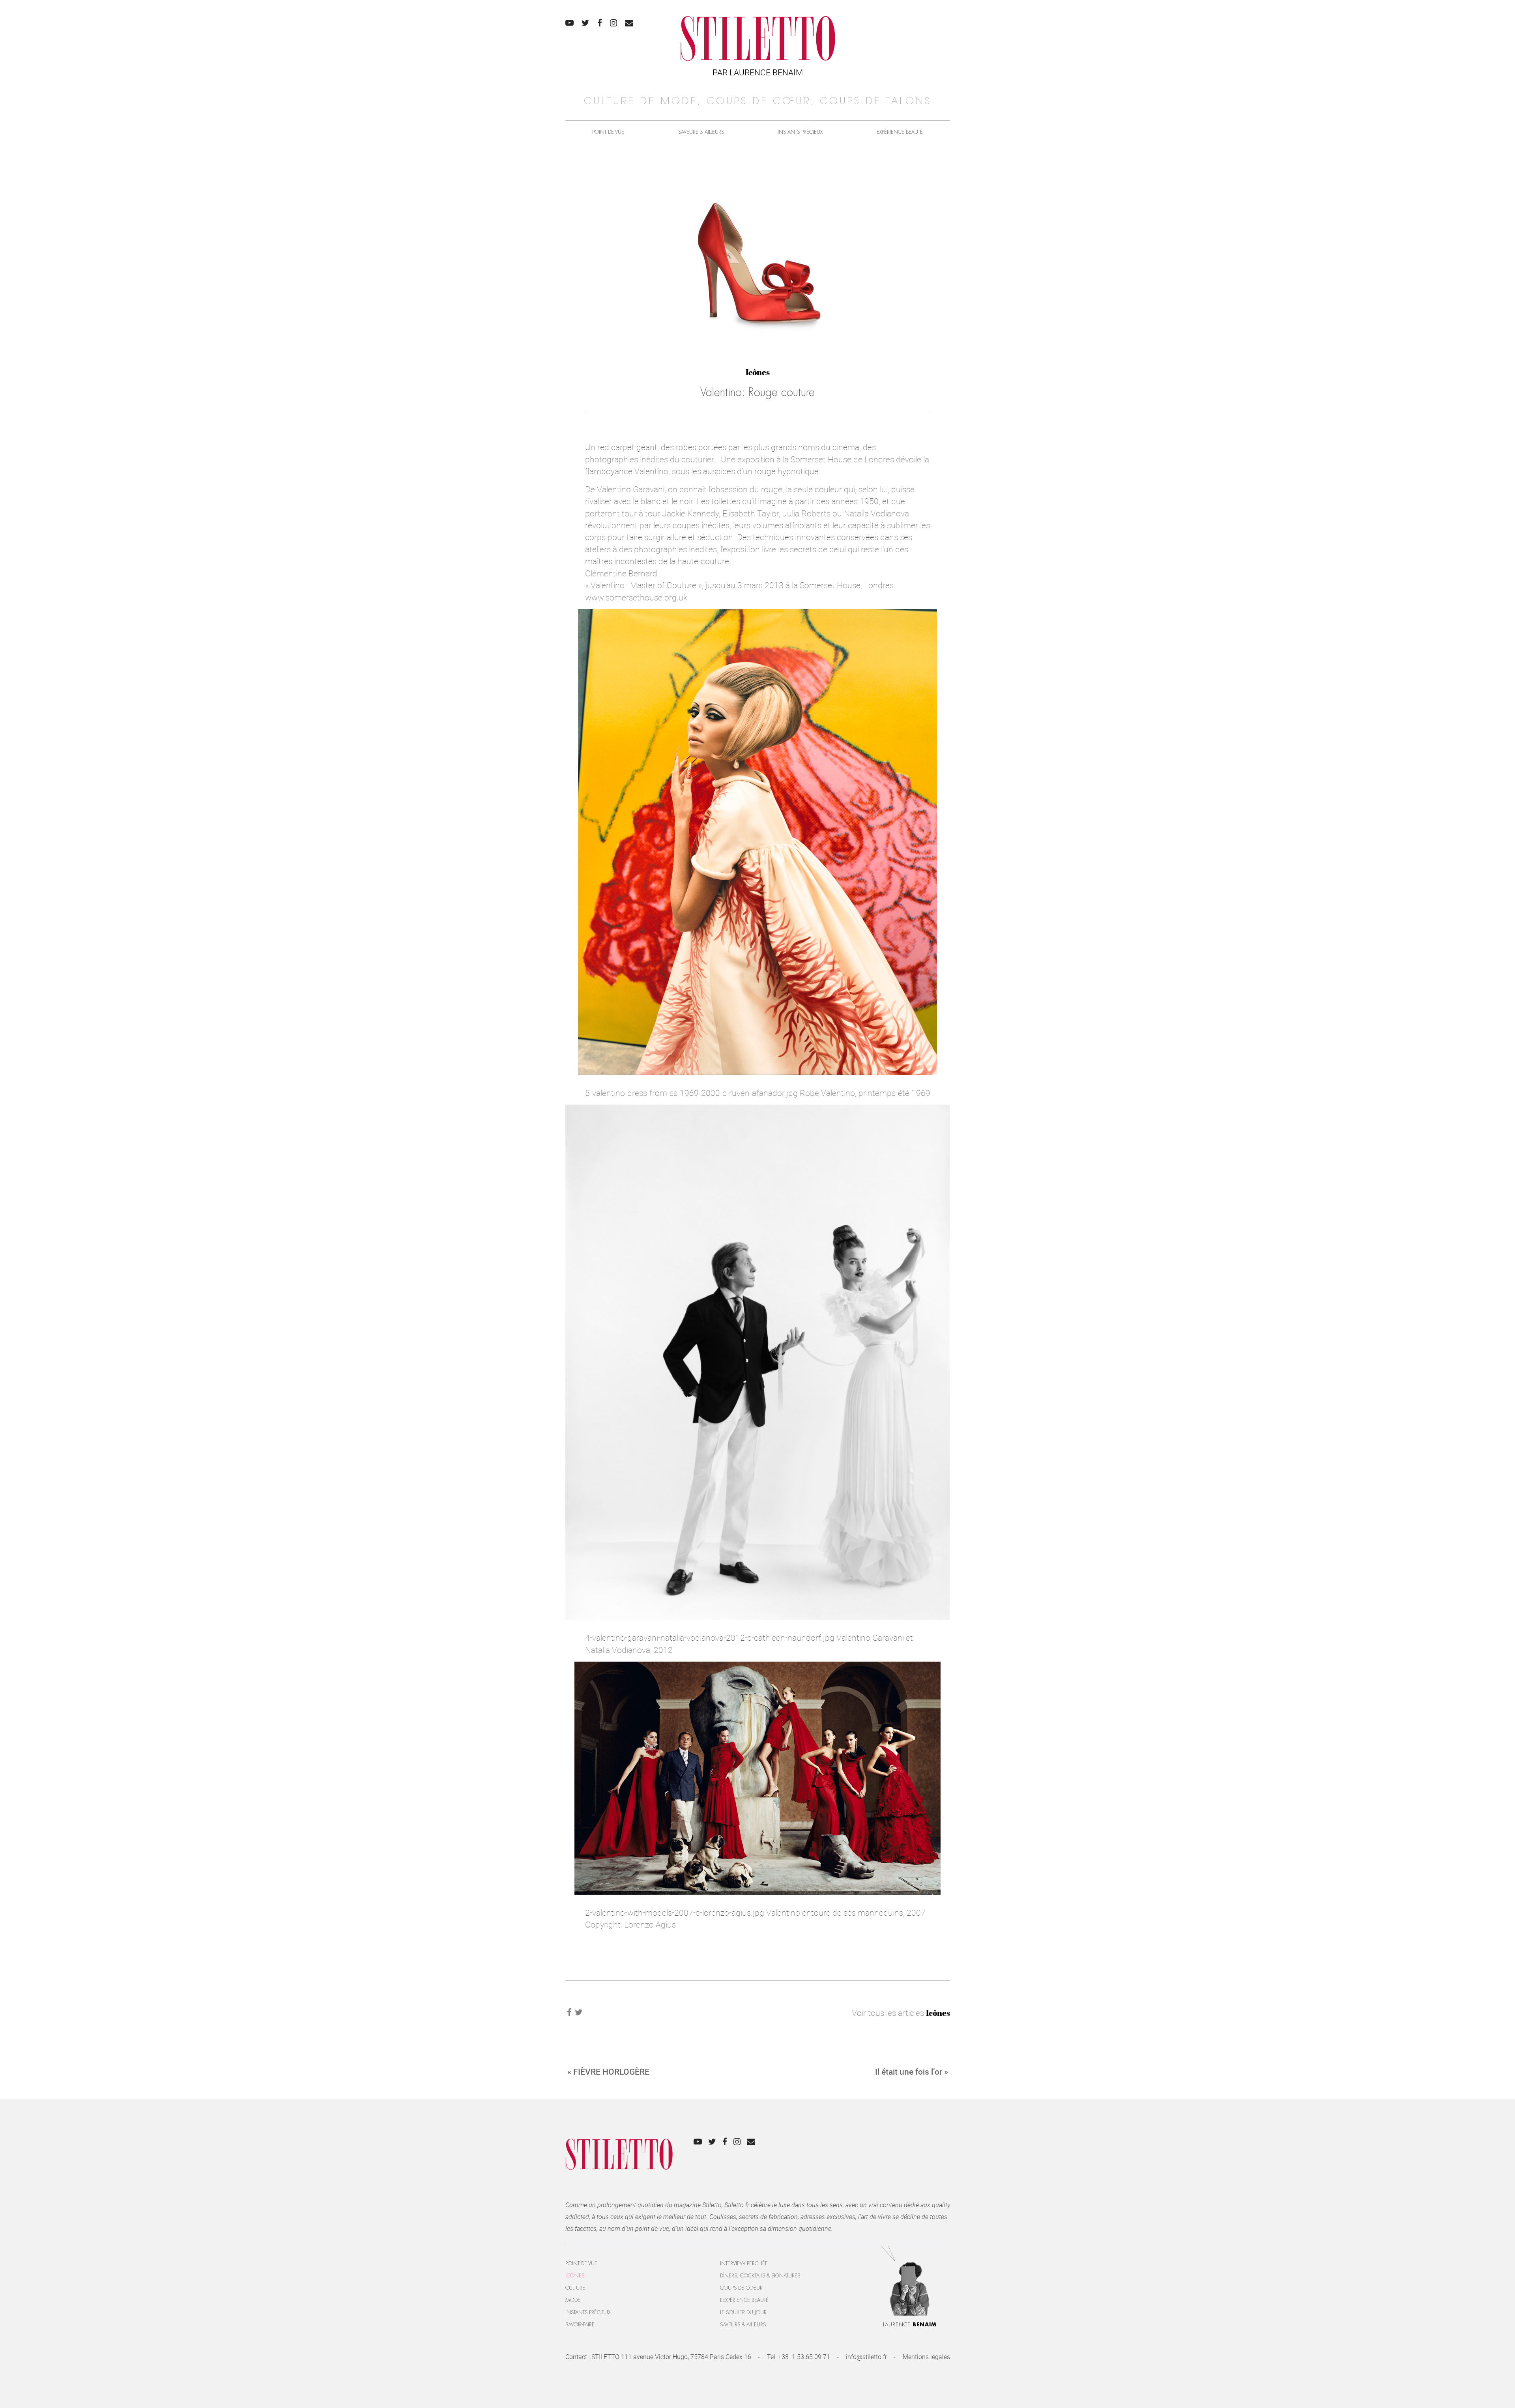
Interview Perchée (744, 2263)
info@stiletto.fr (866, 2357)
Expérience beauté (900, 132)
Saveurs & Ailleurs (701, 132)
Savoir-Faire (580, 2325)
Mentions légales (926, 2357)
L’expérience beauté (744, 2300)
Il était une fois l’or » (912, 2071)
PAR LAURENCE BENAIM (758, 72)
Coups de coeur (741, 2288)
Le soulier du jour (743, 2312)
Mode (573, 2300)
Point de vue (608, 132)
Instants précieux (800, 132)
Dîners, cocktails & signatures (760, 2276)
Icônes (758, 372)
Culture (575, 2288)
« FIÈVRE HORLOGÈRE (608, 2071)
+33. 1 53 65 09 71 (804, 2357)
